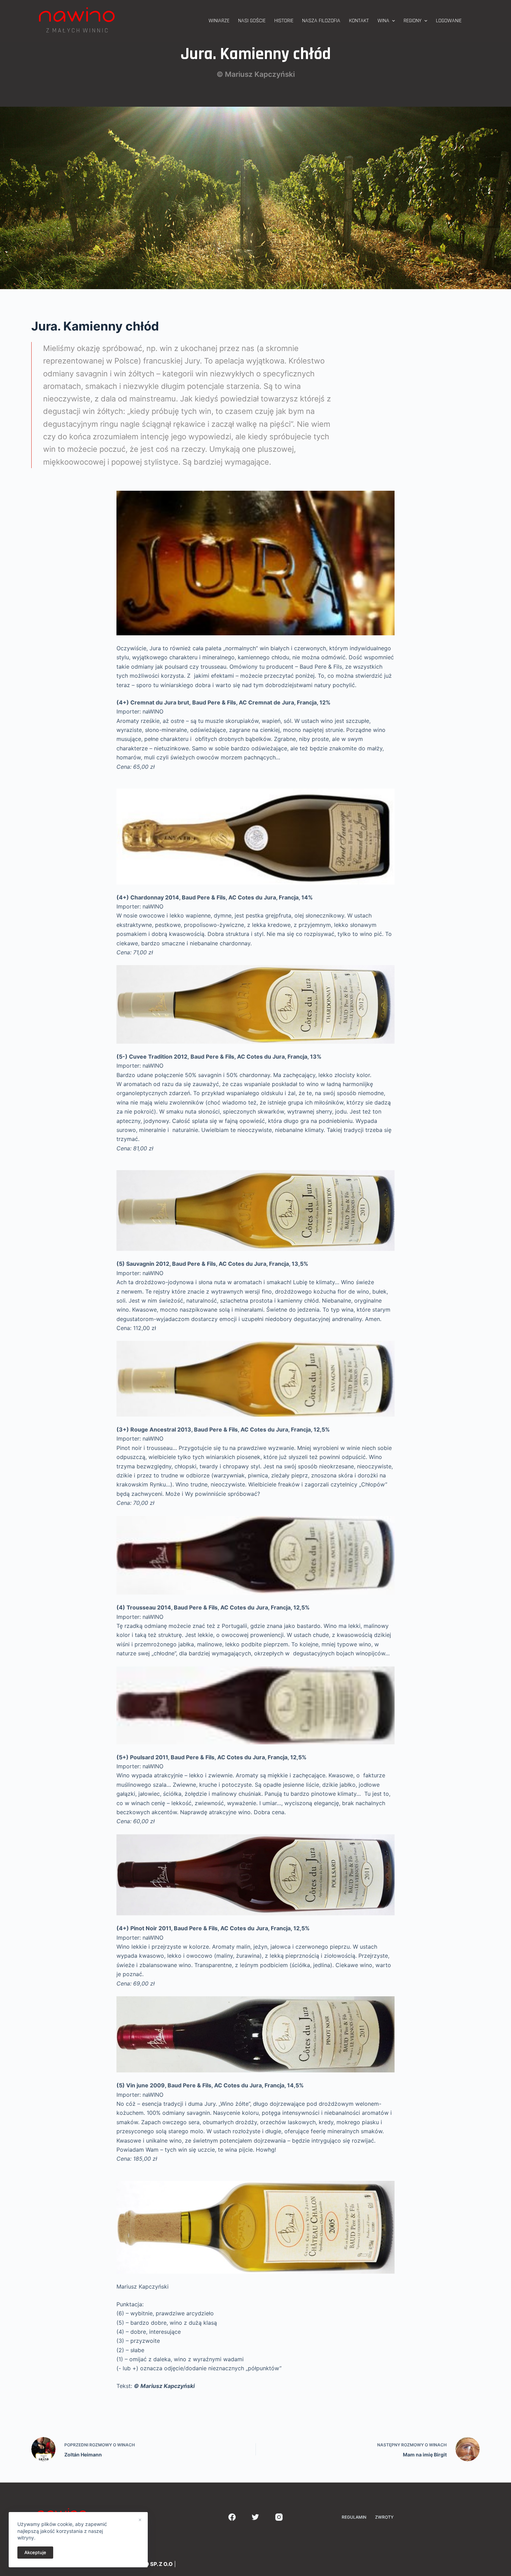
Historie (284, 21)
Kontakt (359, 21)
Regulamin (354, 2517)
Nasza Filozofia (321, 21)
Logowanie (449, 21)
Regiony (412, 21)
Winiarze (219, 21)
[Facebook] (232, 2517)
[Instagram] (279, 2517)
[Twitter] (256, 2517)
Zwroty (384, 2517)
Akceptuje (35, 2552)
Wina (383, 21)
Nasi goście (252, 21)
